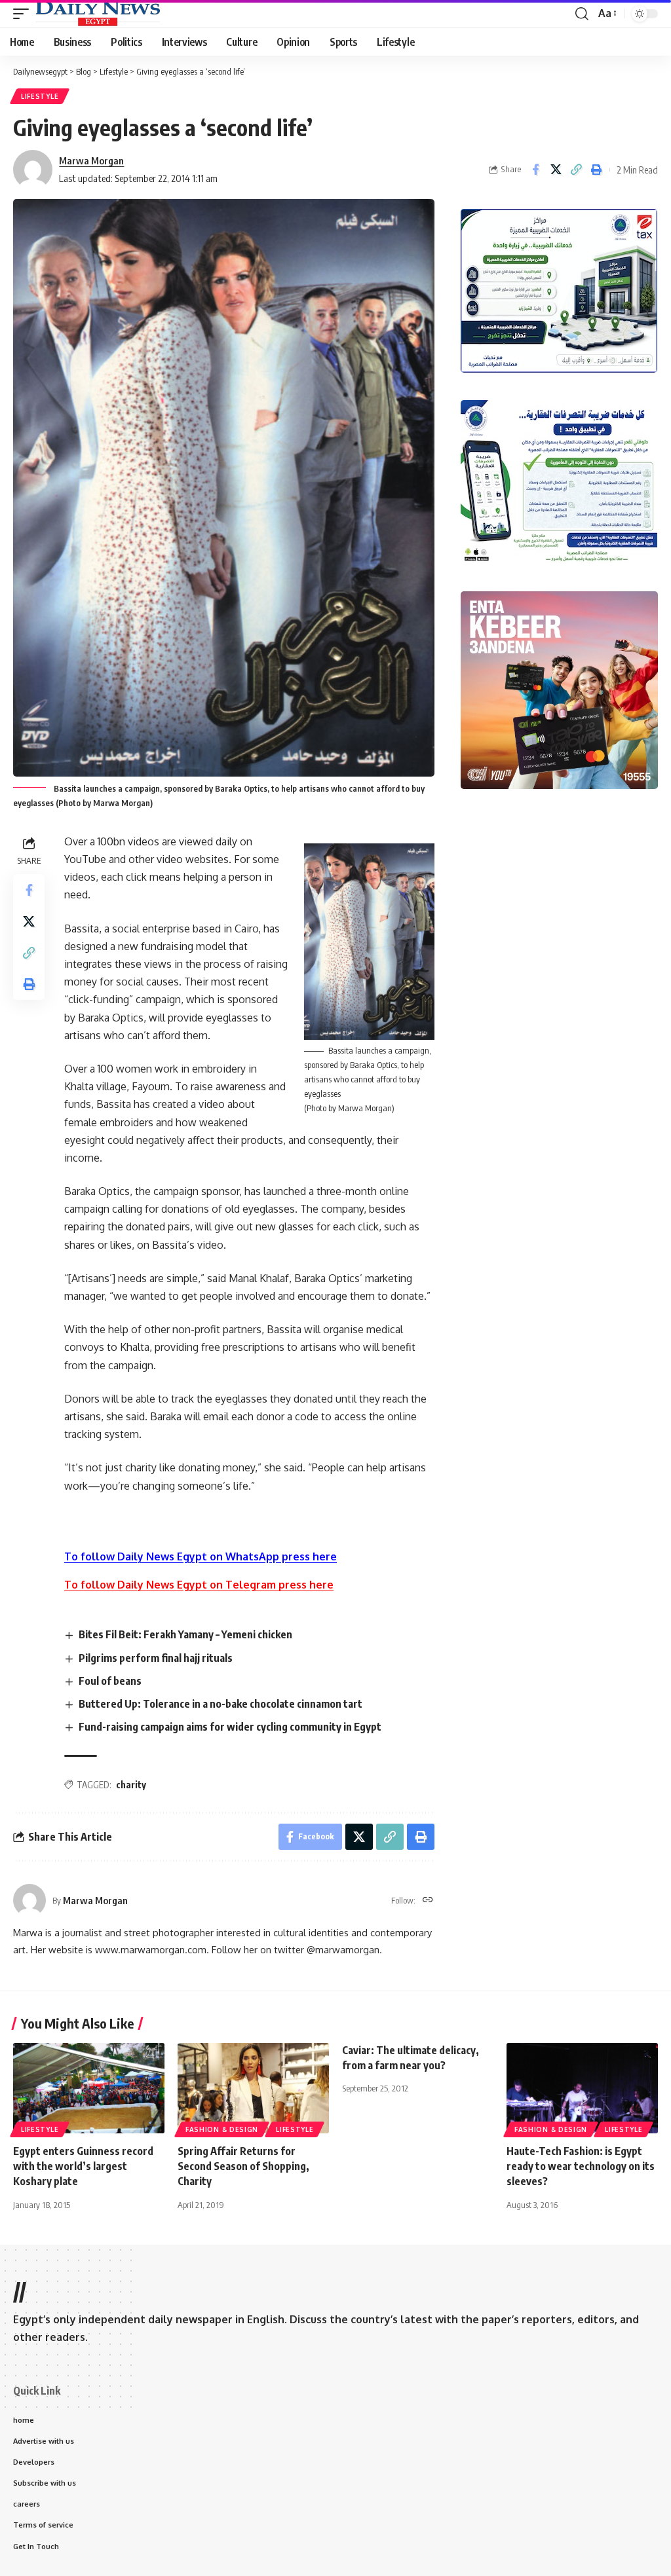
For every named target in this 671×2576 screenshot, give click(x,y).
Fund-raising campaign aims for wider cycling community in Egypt (230, 1727)
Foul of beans (110, 1681)
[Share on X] (556, 170)
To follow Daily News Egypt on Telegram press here (199, 1585)
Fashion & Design (222, 2129)
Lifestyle (40, 96)
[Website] (428, 1901)
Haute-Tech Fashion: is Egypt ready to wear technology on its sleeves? (581, 2166)
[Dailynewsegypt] (98, 14)
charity (131, 1785)
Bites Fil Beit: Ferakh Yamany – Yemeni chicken (185, 1634)
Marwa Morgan (91, 160)
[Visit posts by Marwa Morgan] (29, 1900)
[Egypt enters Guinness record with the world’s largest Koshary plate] (89, 2088)
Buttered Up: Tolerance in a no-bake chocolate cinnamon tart (220, 1704)
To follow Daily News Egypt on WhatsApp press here (201, 1556)
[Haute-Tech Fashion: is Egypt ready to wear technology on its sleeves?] (582, 2088)
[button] (24, 14)
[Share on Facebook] (535, 170)
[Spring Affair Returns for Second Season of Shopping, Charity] (253, 2088)
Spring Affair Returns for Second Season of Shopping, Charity (243, 2166)
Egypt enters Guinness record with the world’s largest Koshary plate (83, 2166)
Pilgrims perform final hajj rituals (156, 1658)
